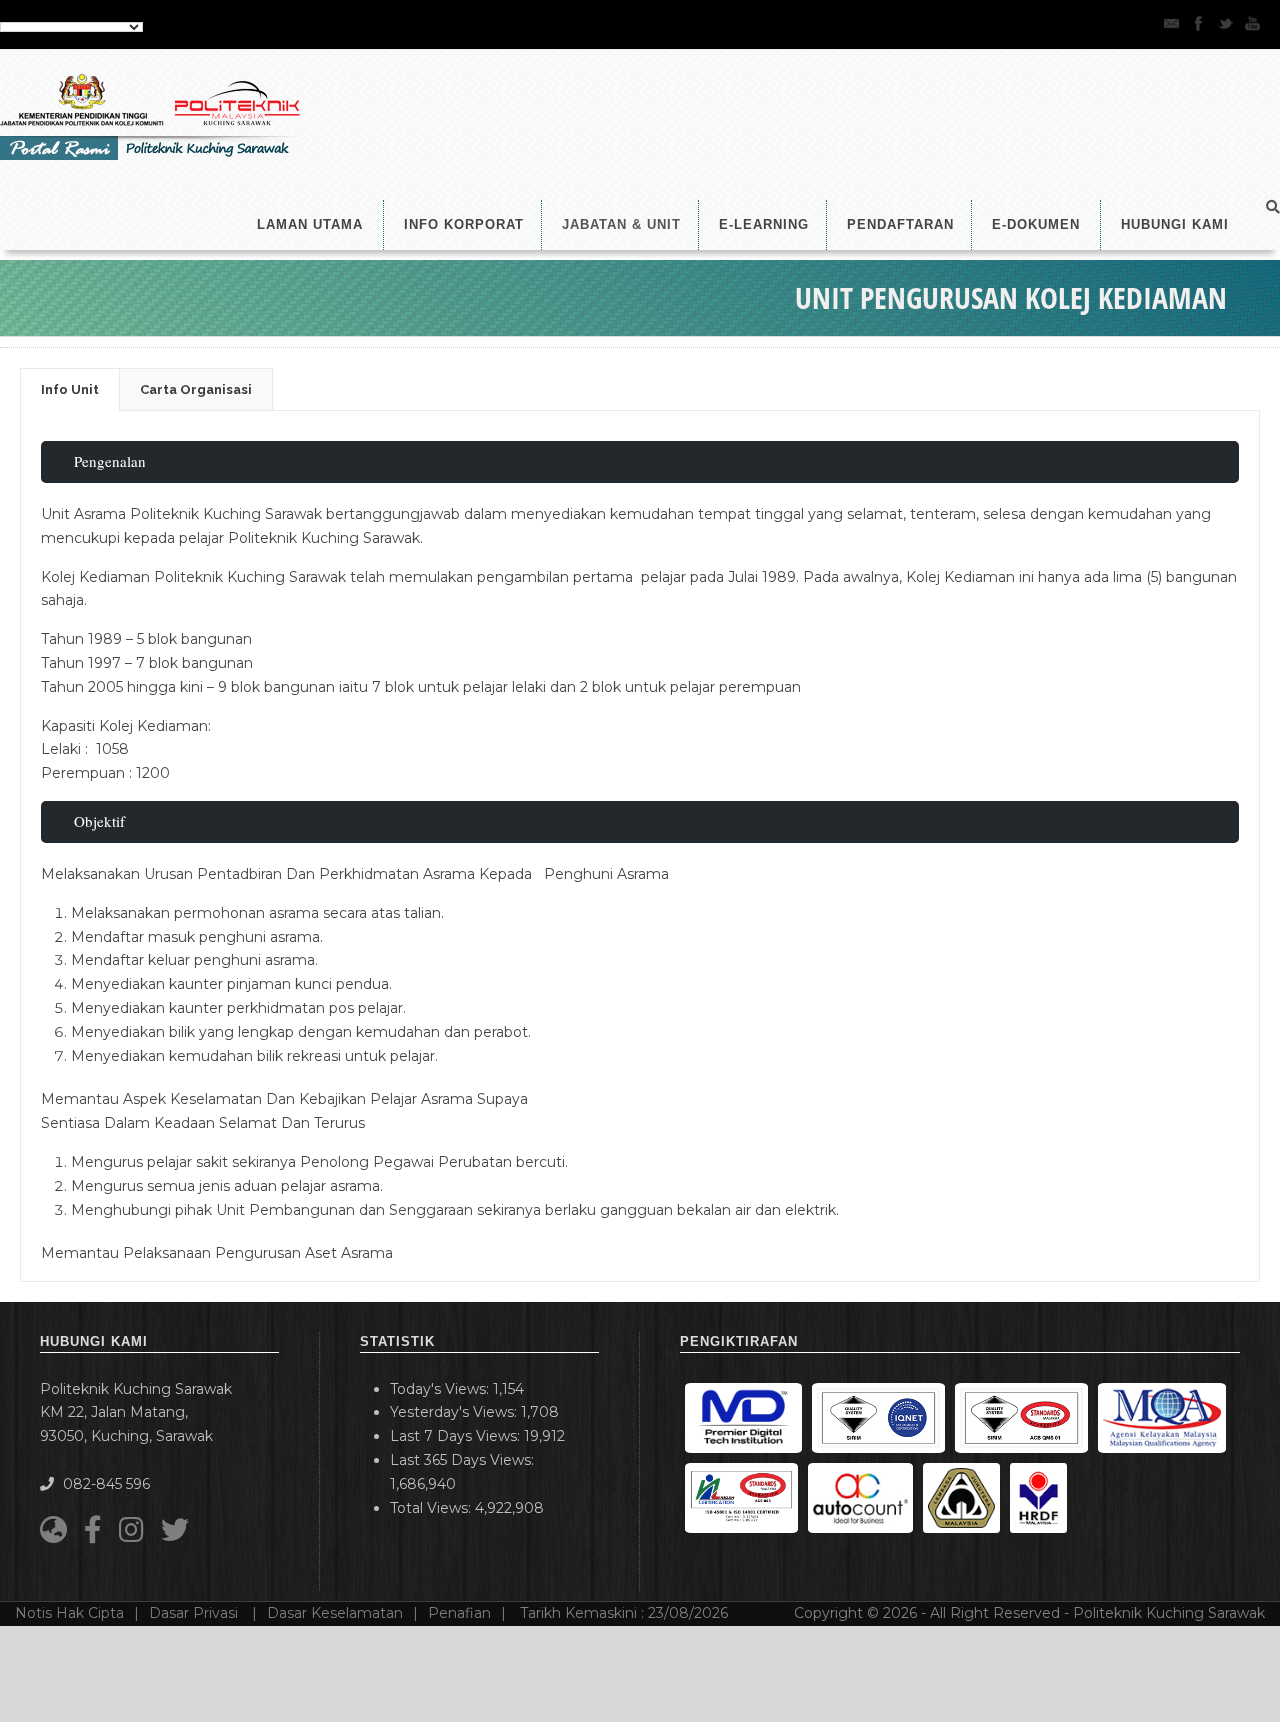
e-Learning (764, 224)
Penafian (459, 1613)
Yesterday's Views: (455, 1412)
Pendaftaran (900, 224)
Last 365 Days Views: (464, 1460)
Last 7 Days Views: (457, 1436)
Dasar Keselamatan (335, 1613)
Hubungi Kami (1175, 224)
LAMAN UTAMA (310, 224)
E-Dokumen (1036, 224)
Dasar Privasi (195, 1613)
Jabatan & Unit (621, 224)
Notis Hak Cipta (69, 1613)
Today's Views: (441, 1389)
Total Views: (432, 1508)
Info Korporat (464, 224)
